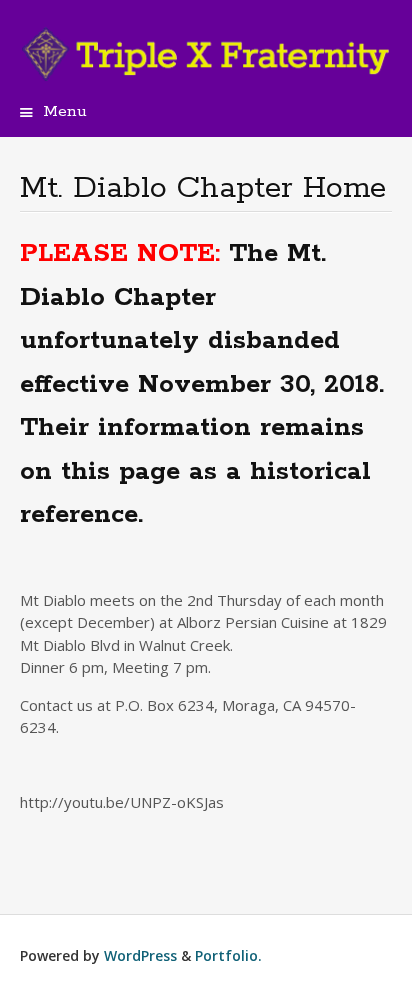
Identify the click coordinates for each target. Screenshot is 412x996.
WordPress (140, 955)
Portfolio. (228, 955)
